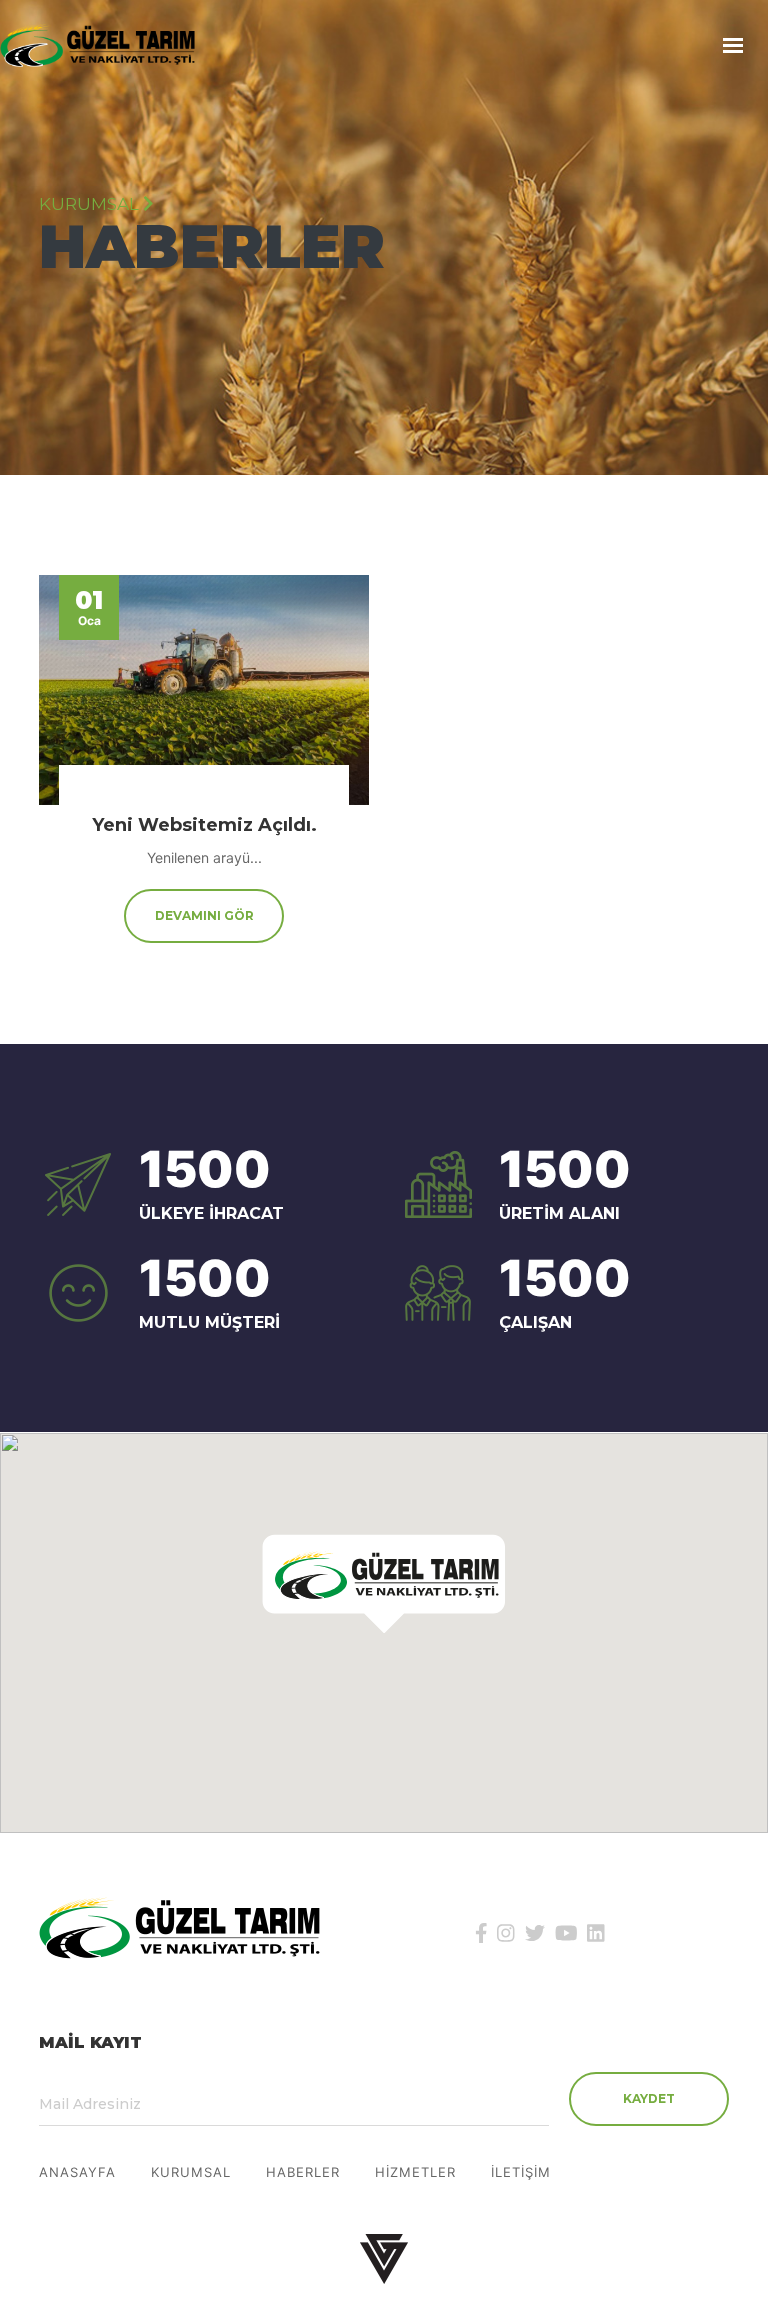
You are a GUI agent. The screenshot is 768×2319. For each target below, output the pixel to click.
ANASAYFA (77, 2172)
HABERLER (303, 2172)
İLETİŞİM (521, 2172)
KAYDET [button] (649, 2098)
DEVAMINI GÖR (204, 915)
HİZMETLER (415, 2172)
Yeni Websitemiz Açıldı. (204, 825)
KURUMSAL (191, 2172)
